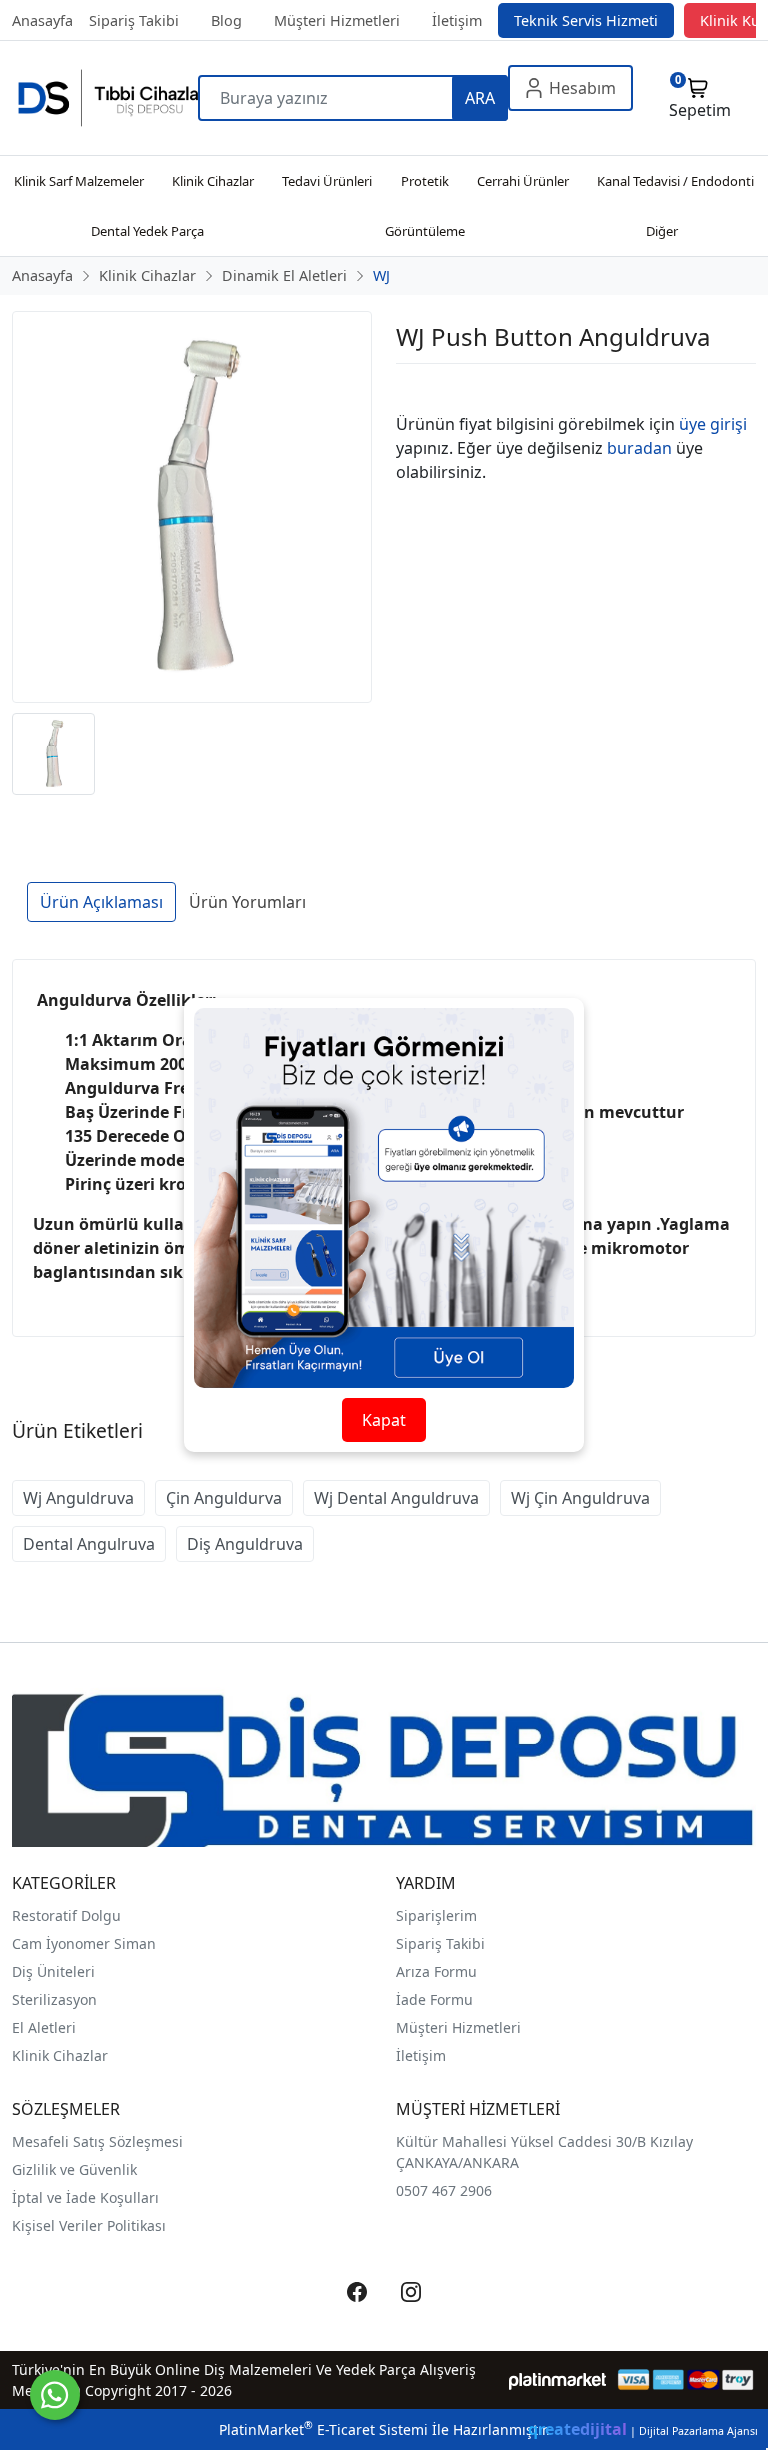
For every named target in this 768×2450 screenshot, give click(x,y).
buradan (639, 448)
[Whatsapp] (55, 2395)
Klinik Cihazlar (60, 2055)
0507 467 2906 (444, 2190)
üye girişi (713, 424)
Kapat (384, 1420)
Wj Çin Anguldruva (580, 1498)
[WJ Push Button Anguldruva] (192, 507)
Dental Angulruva (89, 1544)
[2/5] (421, 388)
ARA (480, 98)
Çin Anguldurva (224, 1498)
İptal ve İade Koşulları (85, 2197)
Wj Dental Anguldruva (396, 1498)
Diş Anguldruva (245, 1544)
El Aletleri (44, 2027)
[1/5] (408, 388)
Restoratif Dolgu (66, 1915)
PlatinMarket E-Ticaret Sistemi (323, 2429)
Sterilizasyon (54, 1999)
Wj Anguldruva (78, 1498)
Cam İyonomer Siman (84, 1943)
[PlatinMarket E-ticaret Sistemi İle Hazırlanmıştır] (557, 2379)
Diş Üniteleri (53, 1971)
